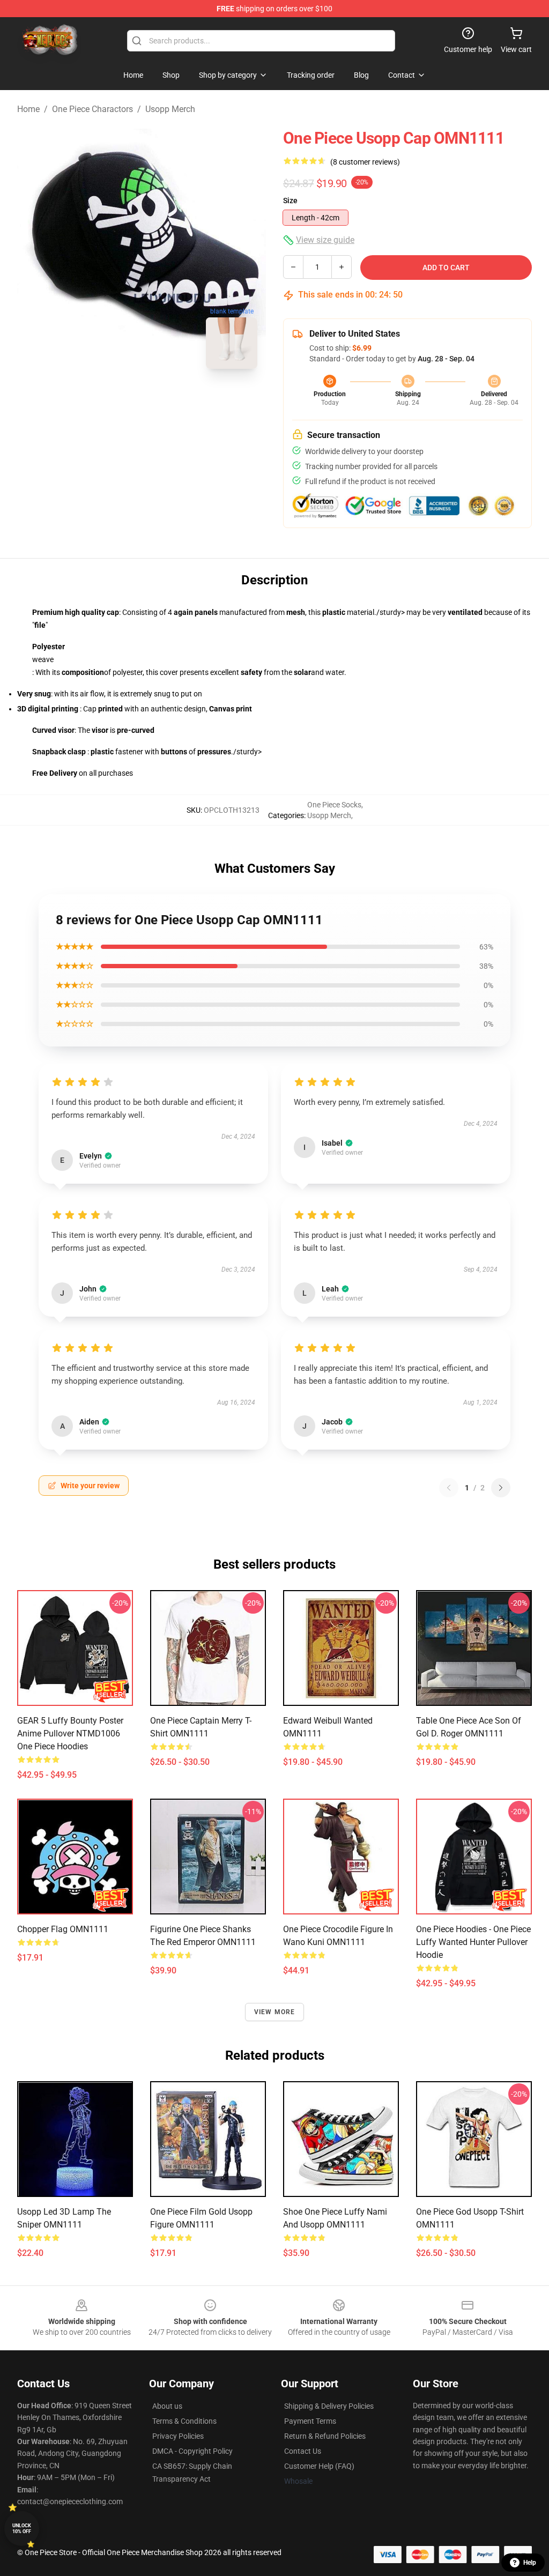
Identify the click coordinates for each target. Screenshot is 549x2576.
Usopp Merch (170, 109)
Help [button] (530, 2563)
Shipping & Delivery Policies (329, 2406)
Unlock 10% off (22, 2529)
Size (290, 201)
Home (28, 109)
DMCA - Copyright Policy (192, 2451)
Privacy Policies (178, 2436)
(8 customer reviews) (365, 162)
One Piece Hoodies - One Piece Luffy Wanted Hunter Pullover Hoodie (473, 1942)
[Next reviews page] (501, 1488)
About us (167, 2406)
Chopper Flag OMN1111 (63, 1929)
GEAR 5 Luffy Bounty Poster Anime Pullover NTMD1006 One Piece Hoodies (70, 1734)
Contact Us (303, 2451)
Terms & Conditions (184, 2421)
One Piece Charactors (92, 109)
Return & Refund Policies (325, 2436)
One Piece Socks (334, 805)
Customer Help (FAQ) (319, 2466)
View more (275, 2012)
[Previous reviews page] (449, 1488)
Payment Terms (310, 2421)
